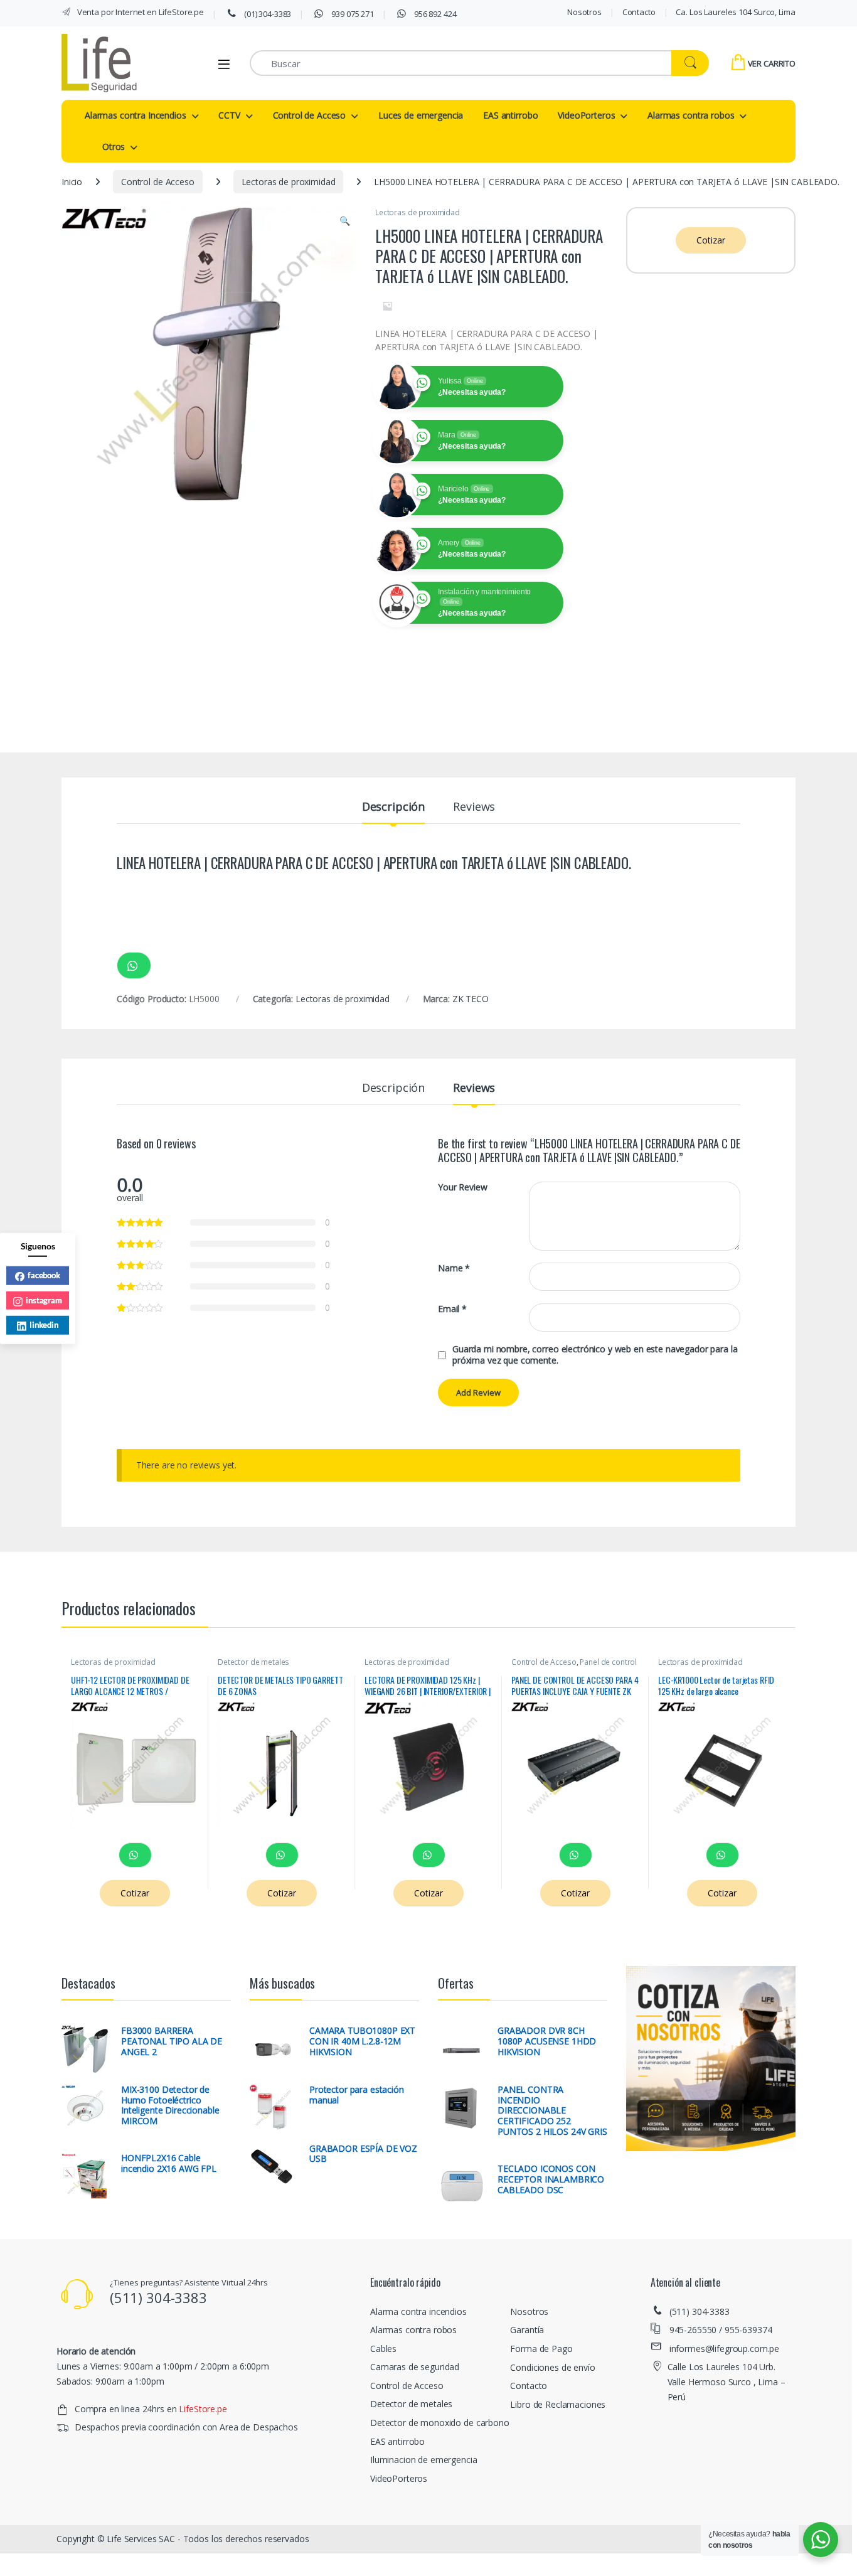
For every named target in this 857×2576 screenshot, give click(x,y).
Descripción (393, 807)
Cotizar (711, 240)
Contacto (639, 12)
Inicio (72, 182)
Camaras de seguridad (415, 2367)
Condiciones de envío (552, 2367)
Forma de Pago (541, 2349)
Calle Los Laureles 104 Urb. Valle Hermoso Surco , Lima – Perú (727, 2382)
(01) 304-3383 (267, 14)
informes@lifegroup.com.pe (725, 2349)
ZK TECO (471, 999)
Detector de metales (253, 1662)
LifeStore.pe (203, 2409)
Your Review (462, 1187)
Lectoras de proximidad (289, 182)
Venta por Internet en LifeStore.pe (140, 12)
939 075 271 (352, 14)
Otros (114, 147)
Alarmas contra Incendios (136, 115)
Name (454, 1268)
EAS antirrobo (510, 115)
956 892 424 (434, 14)
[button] (345, 221)
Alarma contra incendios (418, 2311)
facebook (44, 1275)
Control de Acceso (310, 115)
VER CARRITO (772, 63)
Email (452, 1309)
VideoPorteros (586, 115)
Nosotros (584, 12)
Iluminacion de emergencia (424, 2460)
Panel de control (608, 1662)
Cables (383, 2349)
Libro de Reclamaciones (558, 2404)
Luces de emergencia (421, 115)
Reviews (474, 807)
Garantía (527, 2330)
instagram (44, 1300)
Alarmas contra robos (691, 115)
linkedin (44, 1324)
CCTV (229, 115)
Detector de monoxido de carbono (440, 2423)
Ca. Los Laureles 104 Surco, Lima (736, 12)
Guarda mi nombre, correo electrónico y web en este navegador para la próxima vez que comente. (595, 1355)
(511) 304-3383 (700, 2311)
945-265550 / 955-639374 (721, 2330)
